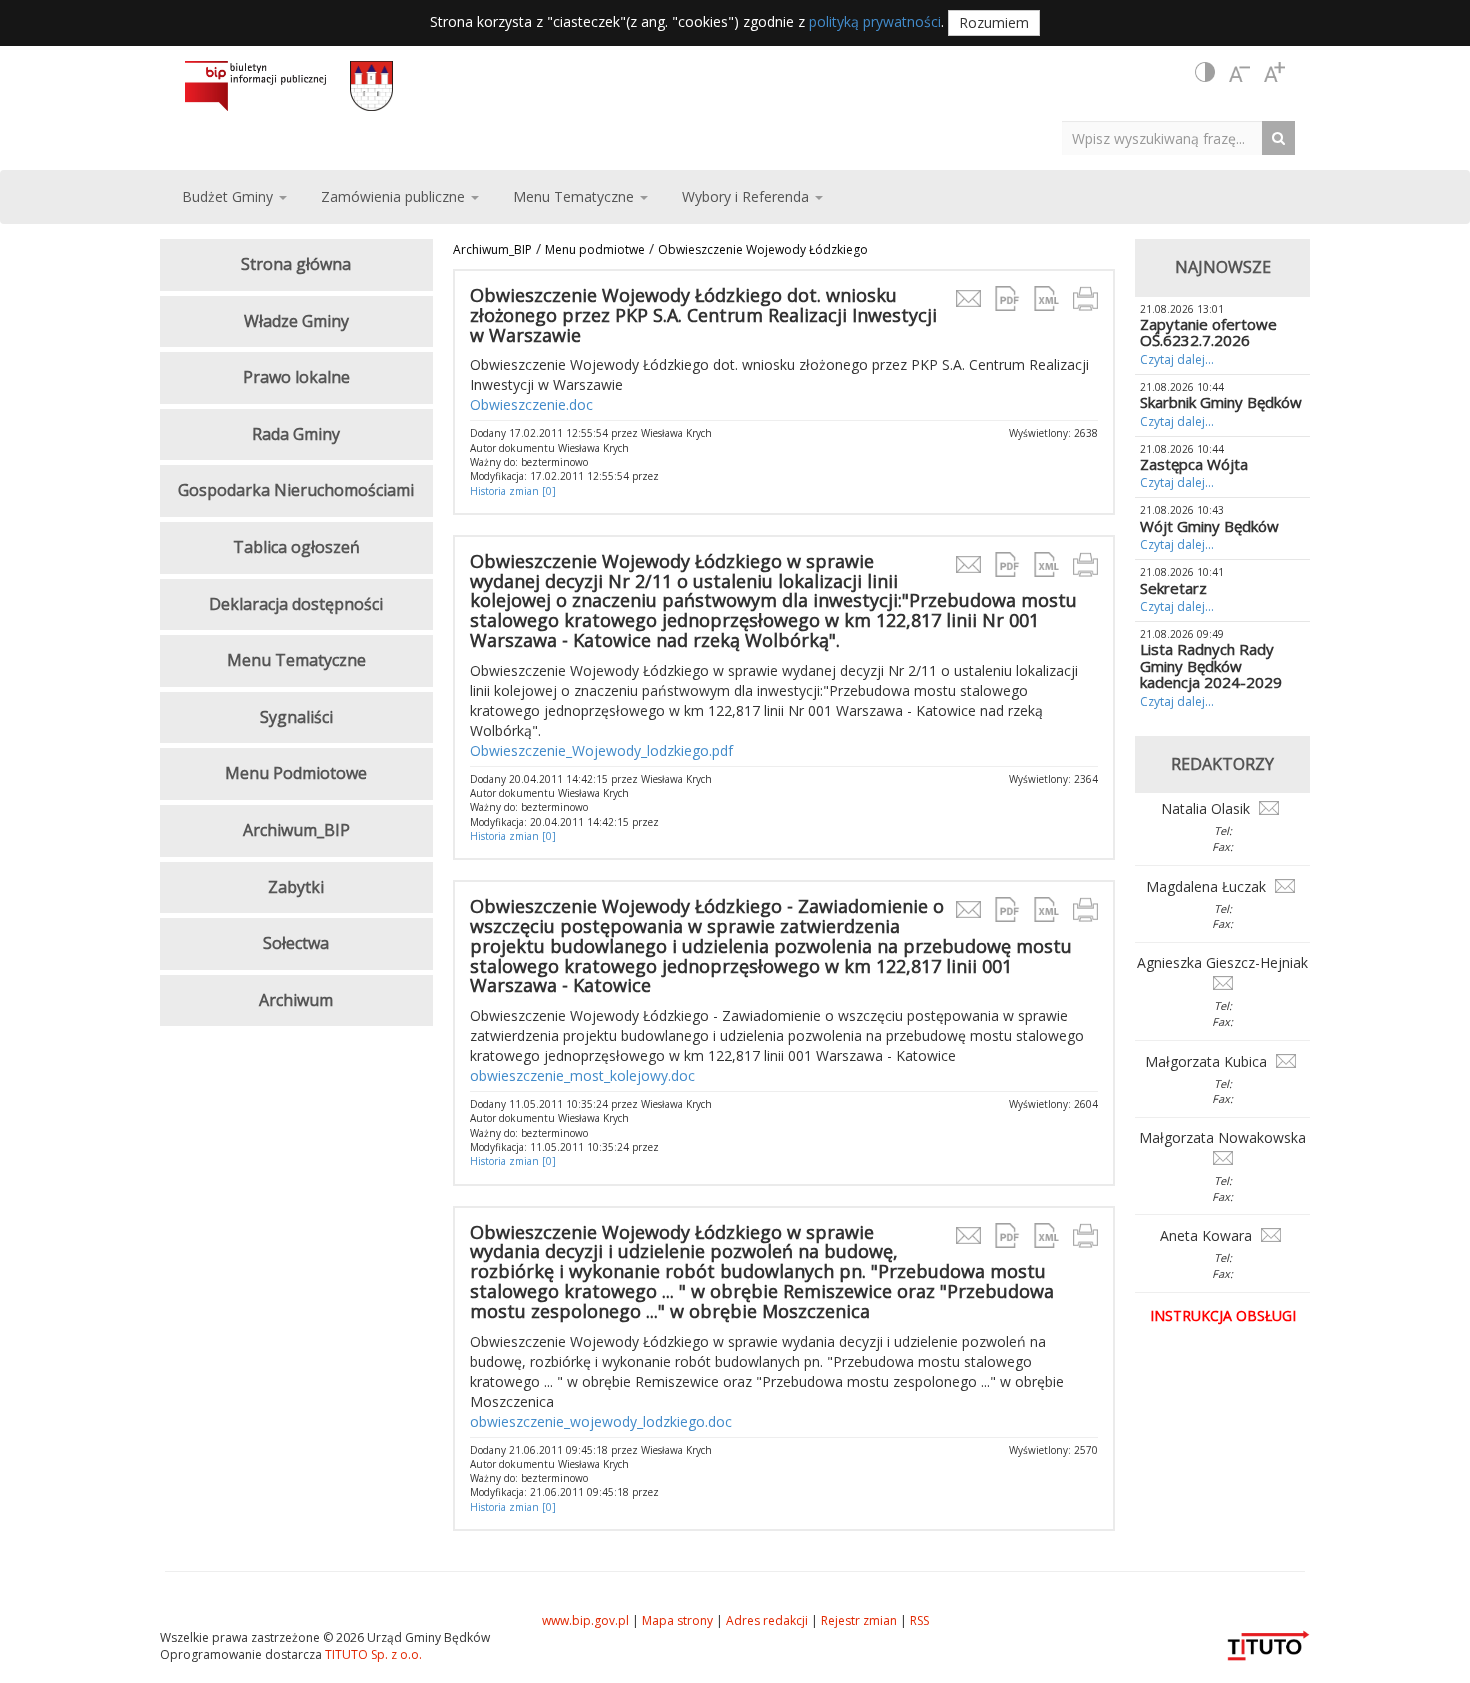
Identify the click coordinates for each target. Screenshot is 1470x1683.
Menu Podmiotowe (296, 773)
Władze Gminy (296, 321)
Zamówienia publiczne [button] (395, 196)
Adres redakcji (767, 1620)
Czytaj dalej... (1177, 359)
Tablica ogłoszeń (296, 547)
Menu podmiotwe (595, 249)
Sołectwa (296, 943)
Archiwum (296, 1000)
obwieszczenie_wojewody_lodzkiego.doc (601, 1421)
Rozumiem (994, 22)
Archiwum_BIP (492, 249)
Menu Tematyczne (296, 660)
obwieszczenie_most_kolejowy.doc (582, 1075)
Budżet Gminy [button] (229, 196)
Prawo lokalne (296, 377)
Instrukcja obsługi (1223, 1315)
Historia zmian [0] (513, 491)
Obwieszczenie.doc (531, 404)
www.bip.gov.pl (585, 1620)
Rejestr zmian (859, 1620)
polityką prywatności (875, 21)
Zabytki (296, 887)
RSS (919, 1620)
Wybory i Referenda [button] (747, 196)
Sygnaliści (296, 717)
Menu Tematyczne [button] (575, 196)
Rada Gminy (296, 434)
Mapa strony (677, 1620)
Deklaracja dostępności (296, 604)
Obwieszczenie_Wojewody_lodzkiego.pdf (601, 750)
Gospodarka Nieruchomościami (296, 490)
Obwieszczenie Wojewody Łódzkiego (763, 249)
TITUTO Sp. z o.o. (372, 1654)
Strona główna (296, 264)
